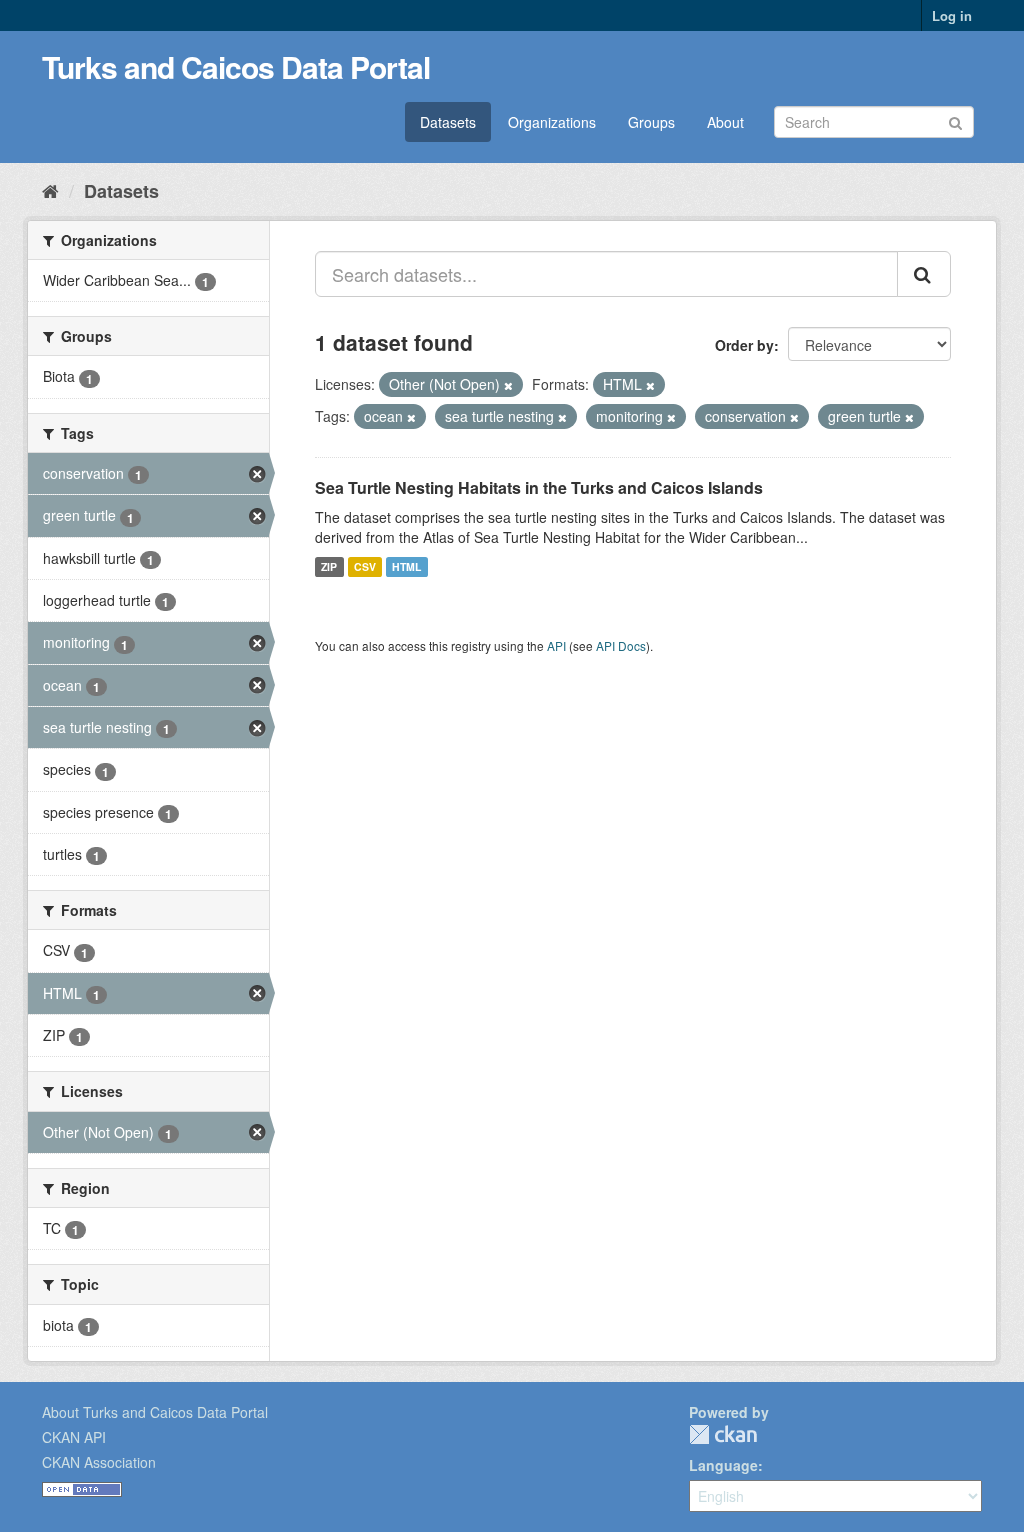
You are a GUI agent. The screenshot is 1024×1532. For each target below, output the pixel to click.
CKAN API (74, 1437)
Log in (952, 15)
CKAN (723, 1434)
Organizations (552, 122)
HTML (406, 566)
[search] (924, 274)
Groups (651, 122)
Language (723, 1465)
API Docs (621, 645)
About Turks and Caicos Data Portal (155, 1412)
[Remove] (508, 385)
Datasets (448, 122)
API (556, 645)
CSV (365, 566)
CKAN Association (99, 1462)
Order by (744, 345)
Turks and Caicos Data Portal (236, 66)
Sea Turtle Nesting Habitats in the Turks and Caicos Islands (539, 487)
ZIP (329, 566)
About (725, 122)
